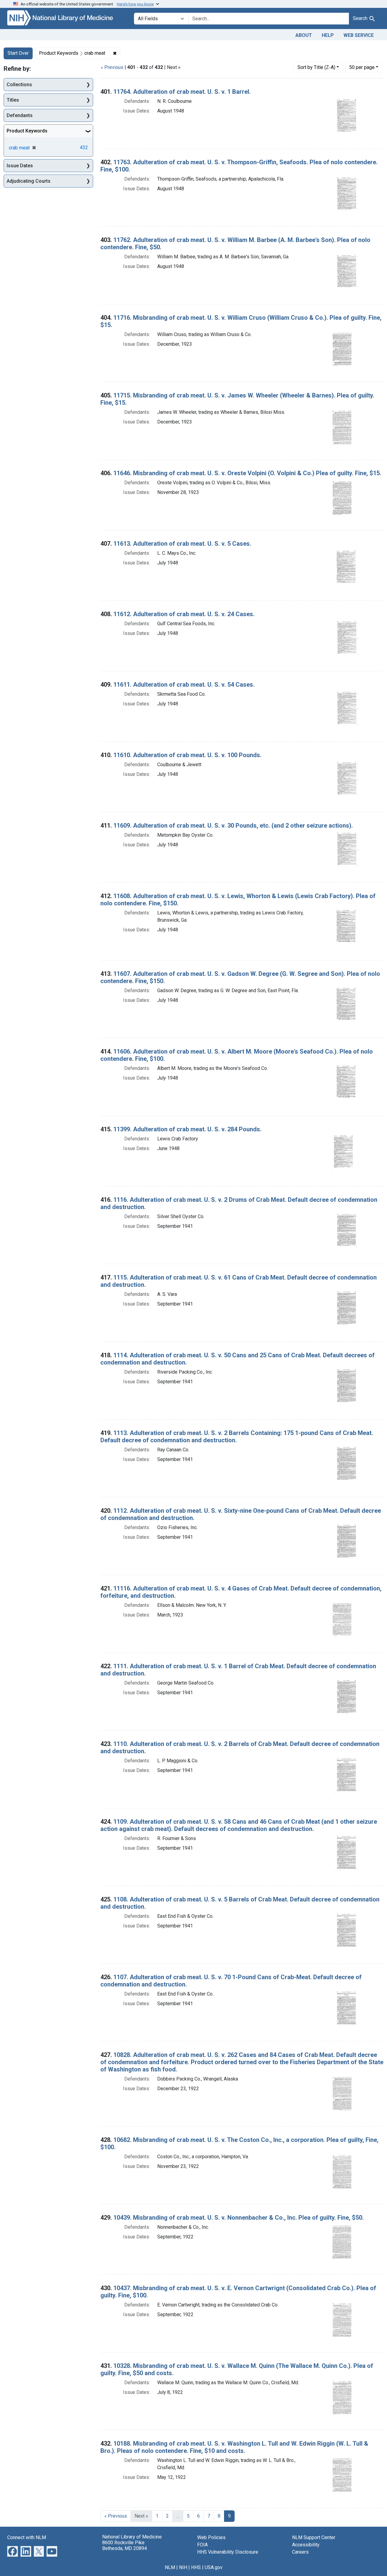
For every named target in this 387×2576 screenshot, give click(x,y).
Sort (316, 67)
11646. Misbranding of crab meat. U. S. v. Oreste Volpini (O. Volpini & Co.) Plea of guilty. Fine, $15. (247, 473)
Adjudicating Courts (29, 181)
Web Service (359, 35)
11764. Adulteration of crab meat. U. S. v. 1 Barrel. (182, 92)
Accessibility (306, 2545)
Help (328, 35)
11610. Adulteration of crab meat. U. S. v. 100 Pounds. (187, 755)
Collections (19, 85)
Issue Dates (20, 166)
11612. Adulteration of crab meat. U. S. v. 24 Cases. (184, 614)
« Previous (112, 67)
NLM (170, 2567)
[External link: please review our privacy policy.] (13, 2551)
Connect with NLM (27, 2537)
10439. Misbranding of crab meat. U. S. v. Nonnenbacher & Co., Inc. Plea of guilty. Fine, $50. (239, 2218)
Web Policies (211, 2537)
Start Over (18, 53)
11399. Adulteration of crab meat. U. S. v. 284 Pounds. (187, 1129)
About (304, 35)
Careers (300, 2552)
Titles (13, 100)
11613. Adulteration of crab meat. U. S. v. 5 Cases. (182, 544)
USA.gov (214, 2567)
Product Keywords (27, 131)
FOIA (202, 2545)
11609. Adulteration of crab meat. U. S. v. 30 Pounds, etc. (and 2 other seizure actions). (233, 825)
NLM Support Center (314, 2537)
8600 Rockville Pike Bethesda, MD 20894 (125, 2545)
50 (362, 67)
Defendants (20, 115)
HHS (196, 2567)
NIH (183, 2567)
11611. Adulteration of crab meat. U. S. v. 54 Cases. (184, 685)
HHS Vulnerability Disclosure (228, 2552)
